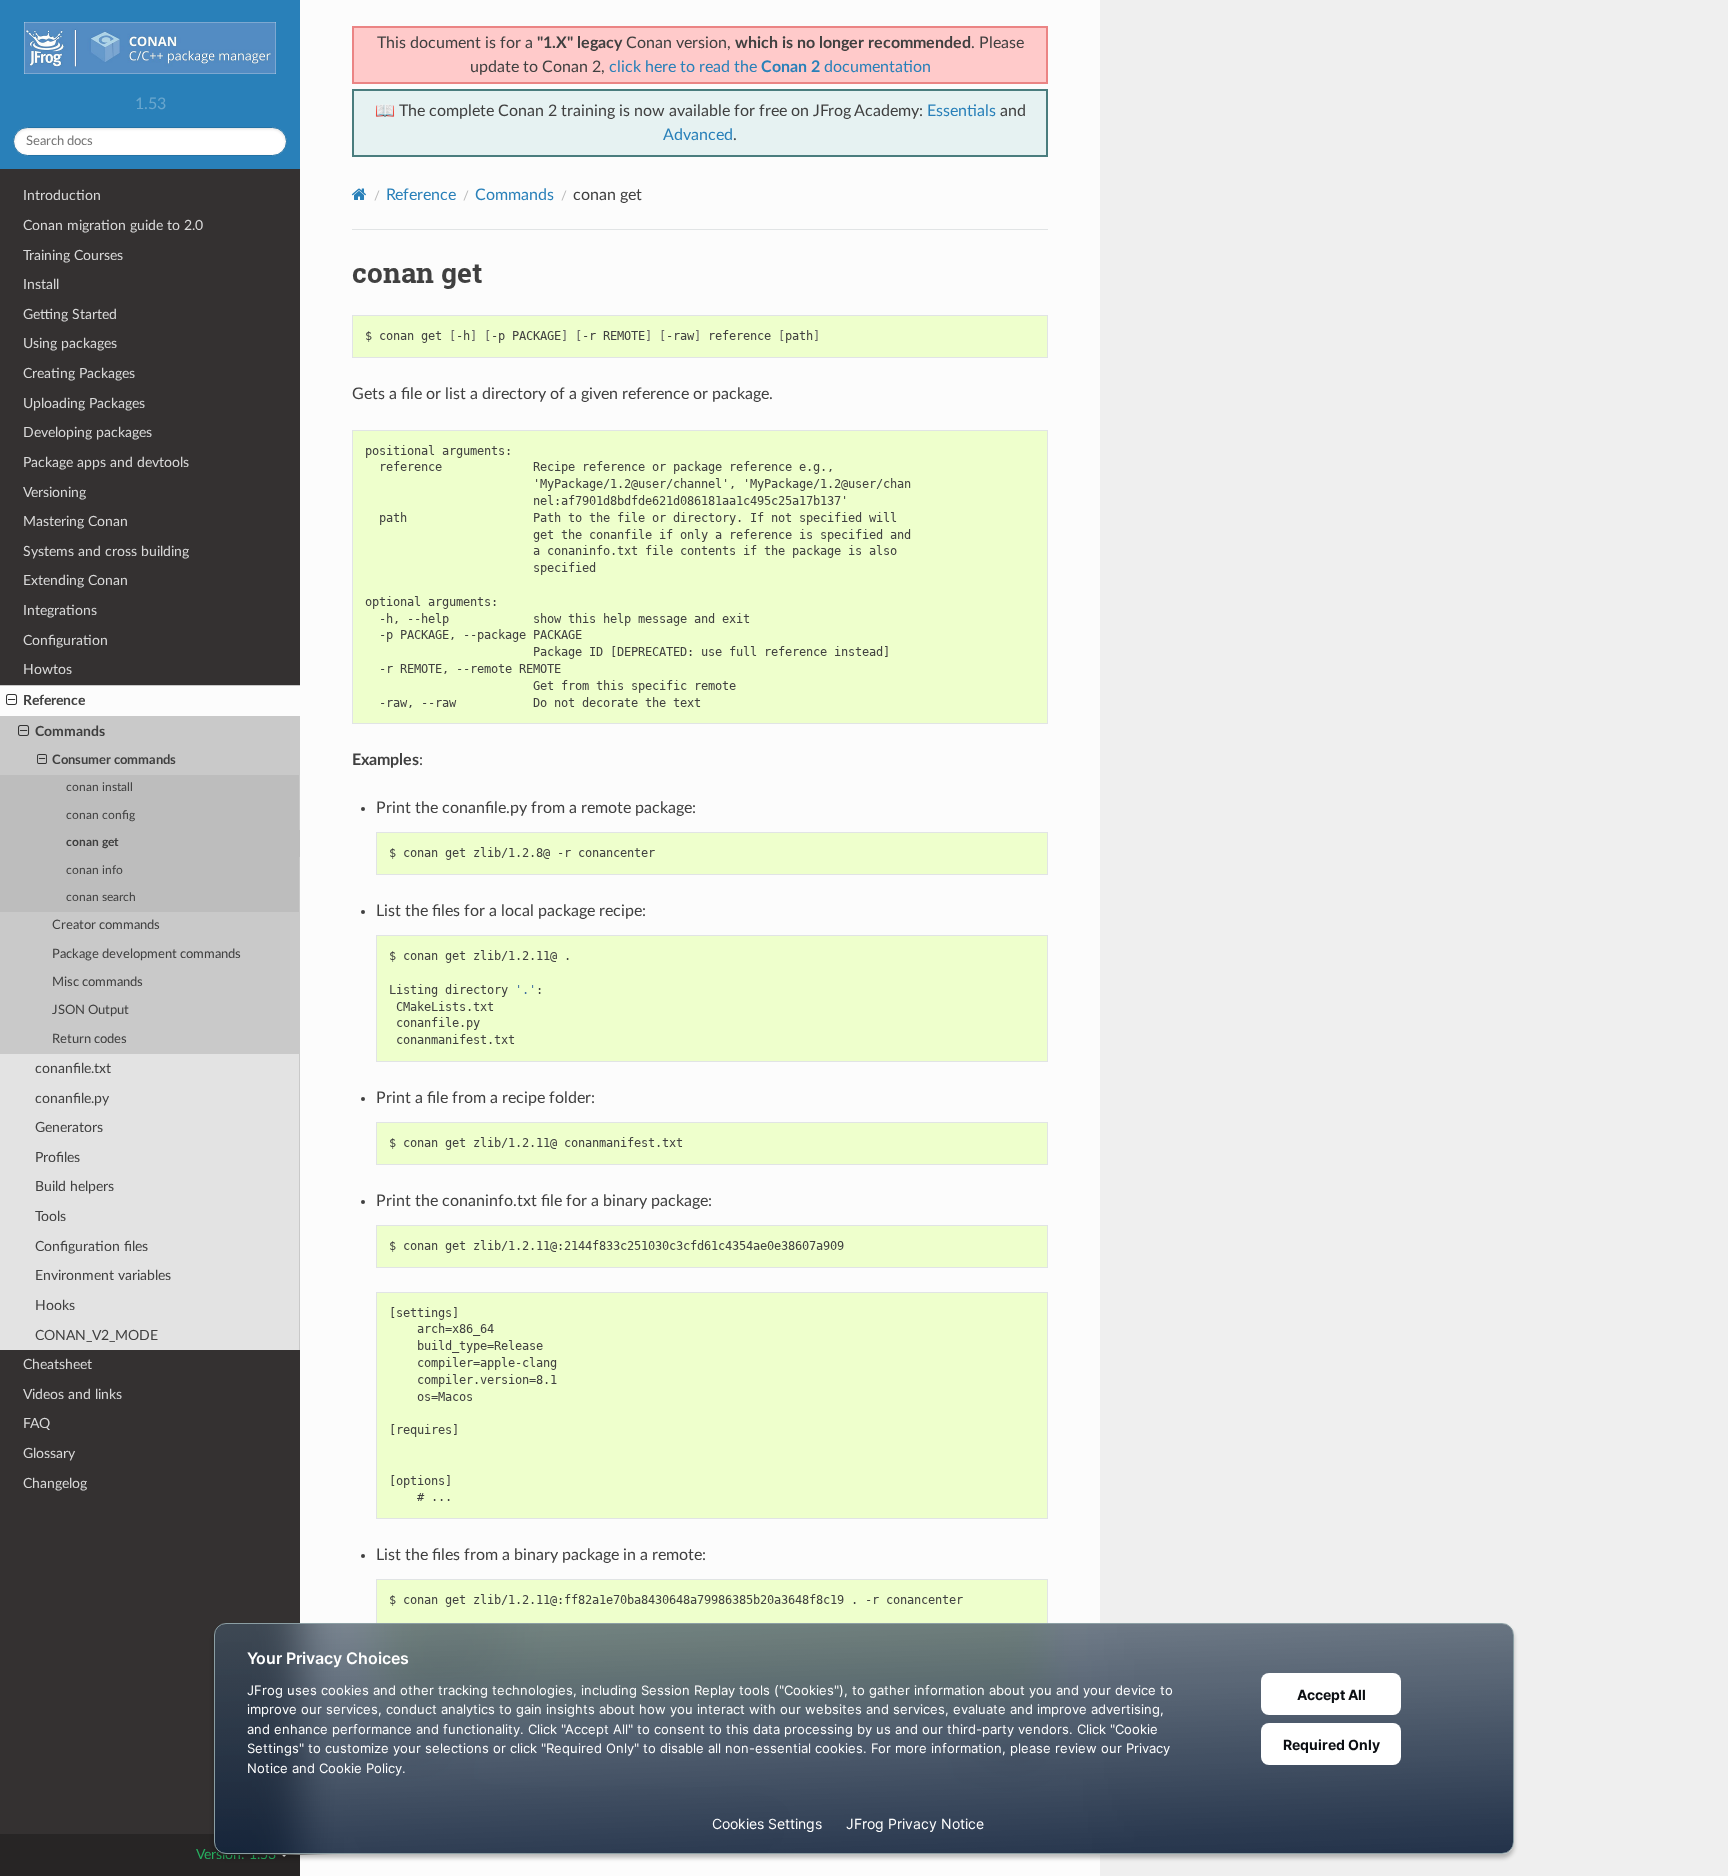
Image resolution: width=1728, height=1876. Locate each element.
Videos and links (72, 1394)
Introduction (62, 195)
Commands (70, 731)
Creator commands (106, 925)
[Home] (359, 194)
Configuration (65, 640)
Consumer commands (114, 760)
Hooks (55, 1305)
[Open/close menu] (11, 701)
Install (41, 284)
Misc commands (97, 982)
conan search (101, 897)
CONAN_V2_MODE (96, 1335)
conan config (100, 815)
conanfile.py (72, 1098)
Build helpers (74, 1186)
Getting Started (70, 314)
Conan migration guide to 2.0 (113, 225)
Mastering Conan (75, 521)
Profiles (57, 1157)
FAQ (36, 1423)
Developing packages (87, 432)
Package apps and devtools (106, 462)
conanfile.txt (73, 1068)
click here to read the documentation (770, 67)
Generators (69, 1127)
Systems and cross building (106, 551)
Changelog (55, 1483)
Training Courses (73, 255)
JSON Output (90, 1010)
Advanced (698, 135)
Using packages (70, 343)
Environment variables (103, 1275)
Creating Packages (79, 373)
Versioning (54, 492)
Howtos (47, 669)
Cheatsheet (57, 1364)
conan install (99, 787)
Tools (50, 1216)
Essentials (961, 111)
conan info (94, 870)
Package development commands (146, 954)
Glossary (49, 1453)
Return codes (89, 1039)
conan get (92, 842)
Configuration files (91, 1246)
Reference (54, 700)
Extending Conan (75, 580)
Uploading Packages (84, 403)
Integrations (60, 610)
